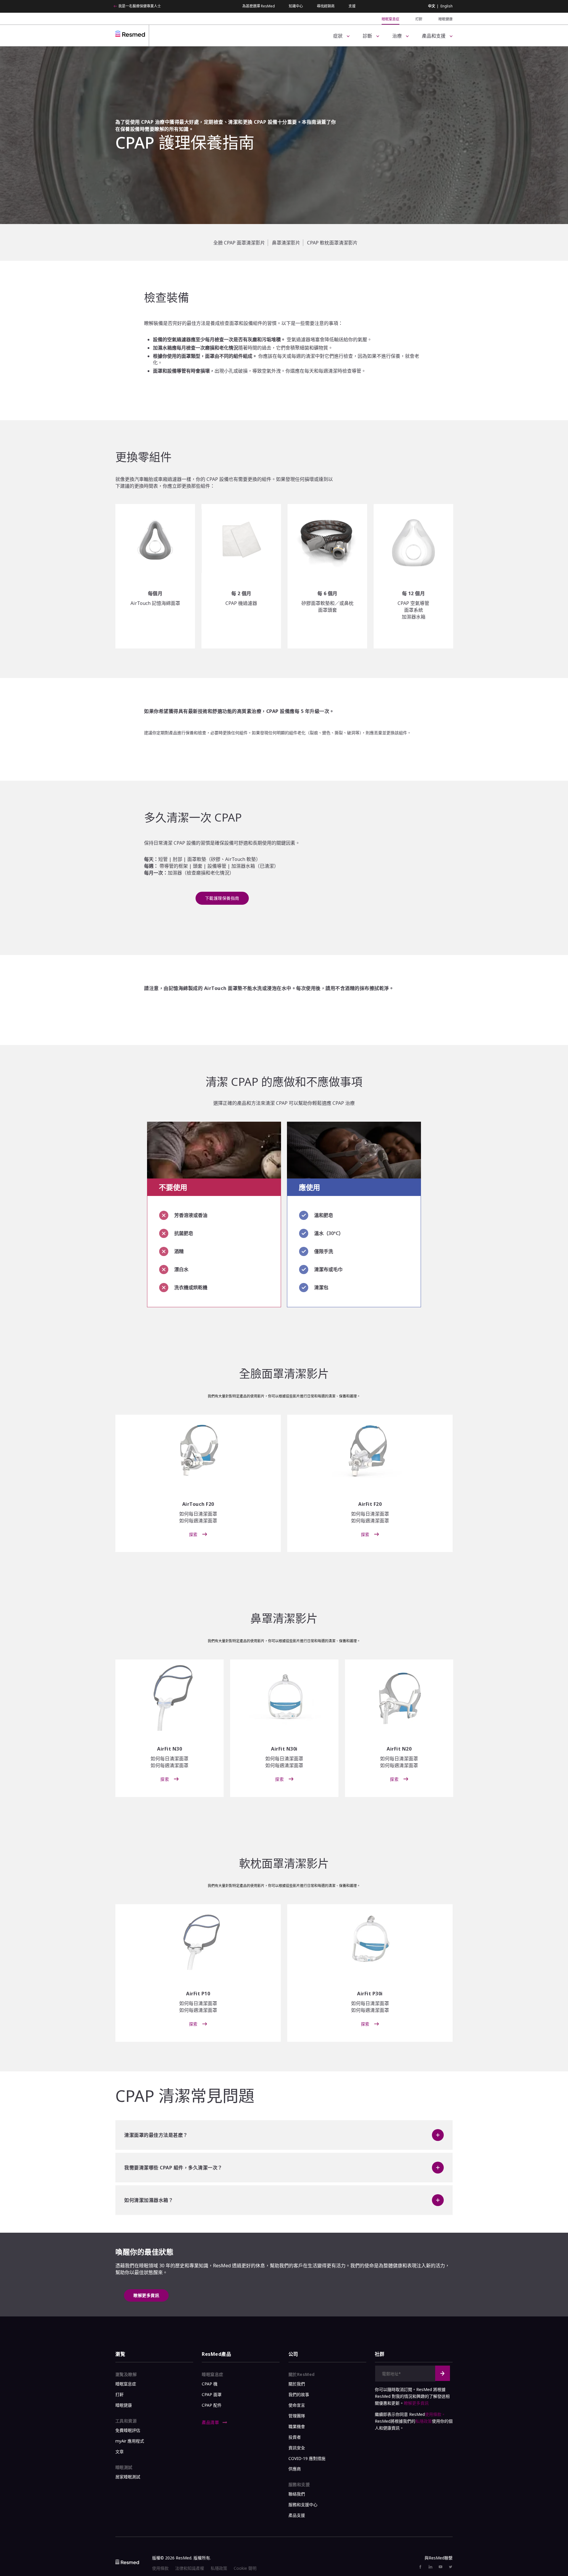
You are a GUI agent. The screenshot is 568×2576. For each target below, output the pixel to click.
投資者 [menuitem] (295, 2437)
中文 (432, 6)
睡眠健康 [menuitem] (446, 19)
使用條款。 (435, 2414)
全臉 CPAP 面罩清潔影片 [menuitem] (239, 243)
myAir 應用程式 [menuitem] (130, 2441)
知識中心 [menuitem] (296, 6)
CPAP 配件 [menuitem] (212, 2405)
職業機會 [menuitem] (297, 2426)
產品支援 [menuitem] (297, 2515)
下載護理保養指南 (222, 898)
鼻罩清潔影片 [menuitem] (286, 243)
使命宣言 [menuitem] (297, 2405)
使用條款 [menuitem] (160, 2568)
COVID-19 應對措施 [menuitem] (307, 2458)
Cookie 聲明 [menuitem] (245, 2568)
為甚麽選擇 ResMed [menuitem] (259, 6)
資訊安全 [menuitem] (297, 2448)
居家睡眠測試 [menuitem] (128, 2477)
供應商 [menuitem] (295, 2469)
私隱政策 (424, 2421)
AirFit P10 (198, 1994)
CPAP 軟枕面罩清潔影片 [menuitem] (332, 243)
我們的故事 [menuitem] (299, 2394)
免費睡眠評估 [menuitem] (128, 2430)
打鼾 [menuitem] (419, 19)
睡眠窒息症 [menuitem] (390, 19)
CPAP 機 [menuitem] (210, 2384)
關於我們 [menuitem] (297, 2384)
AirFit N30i (284, 1749)
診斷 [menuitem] (367, 36)
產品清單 (211, 2422)
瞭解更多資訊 (146, 2295)
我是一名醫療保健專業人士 (140, 6)
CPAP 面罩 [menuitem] (212, 2394)
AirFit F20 (370, 1504)
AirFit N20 (399, 1749)
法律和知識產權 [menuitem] (190, 2568)
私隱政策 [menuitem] (219, 2568)
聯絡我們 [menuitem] (297, 2494)
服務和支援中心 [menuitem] (303, 2505)
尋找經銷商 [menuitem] (326, 6)
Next (443, 2373)
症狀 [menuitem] (338, 36)
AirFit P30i (370, 1994)
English (447, 6)
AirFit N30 (170, 1749)
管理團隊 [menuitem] (297, 2416)
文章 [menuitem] (120, 2452)
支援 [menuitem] (352, 6)
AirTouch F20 (198, 1504)
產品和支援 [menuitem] (434, 36)
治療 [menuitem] (397, 36)
